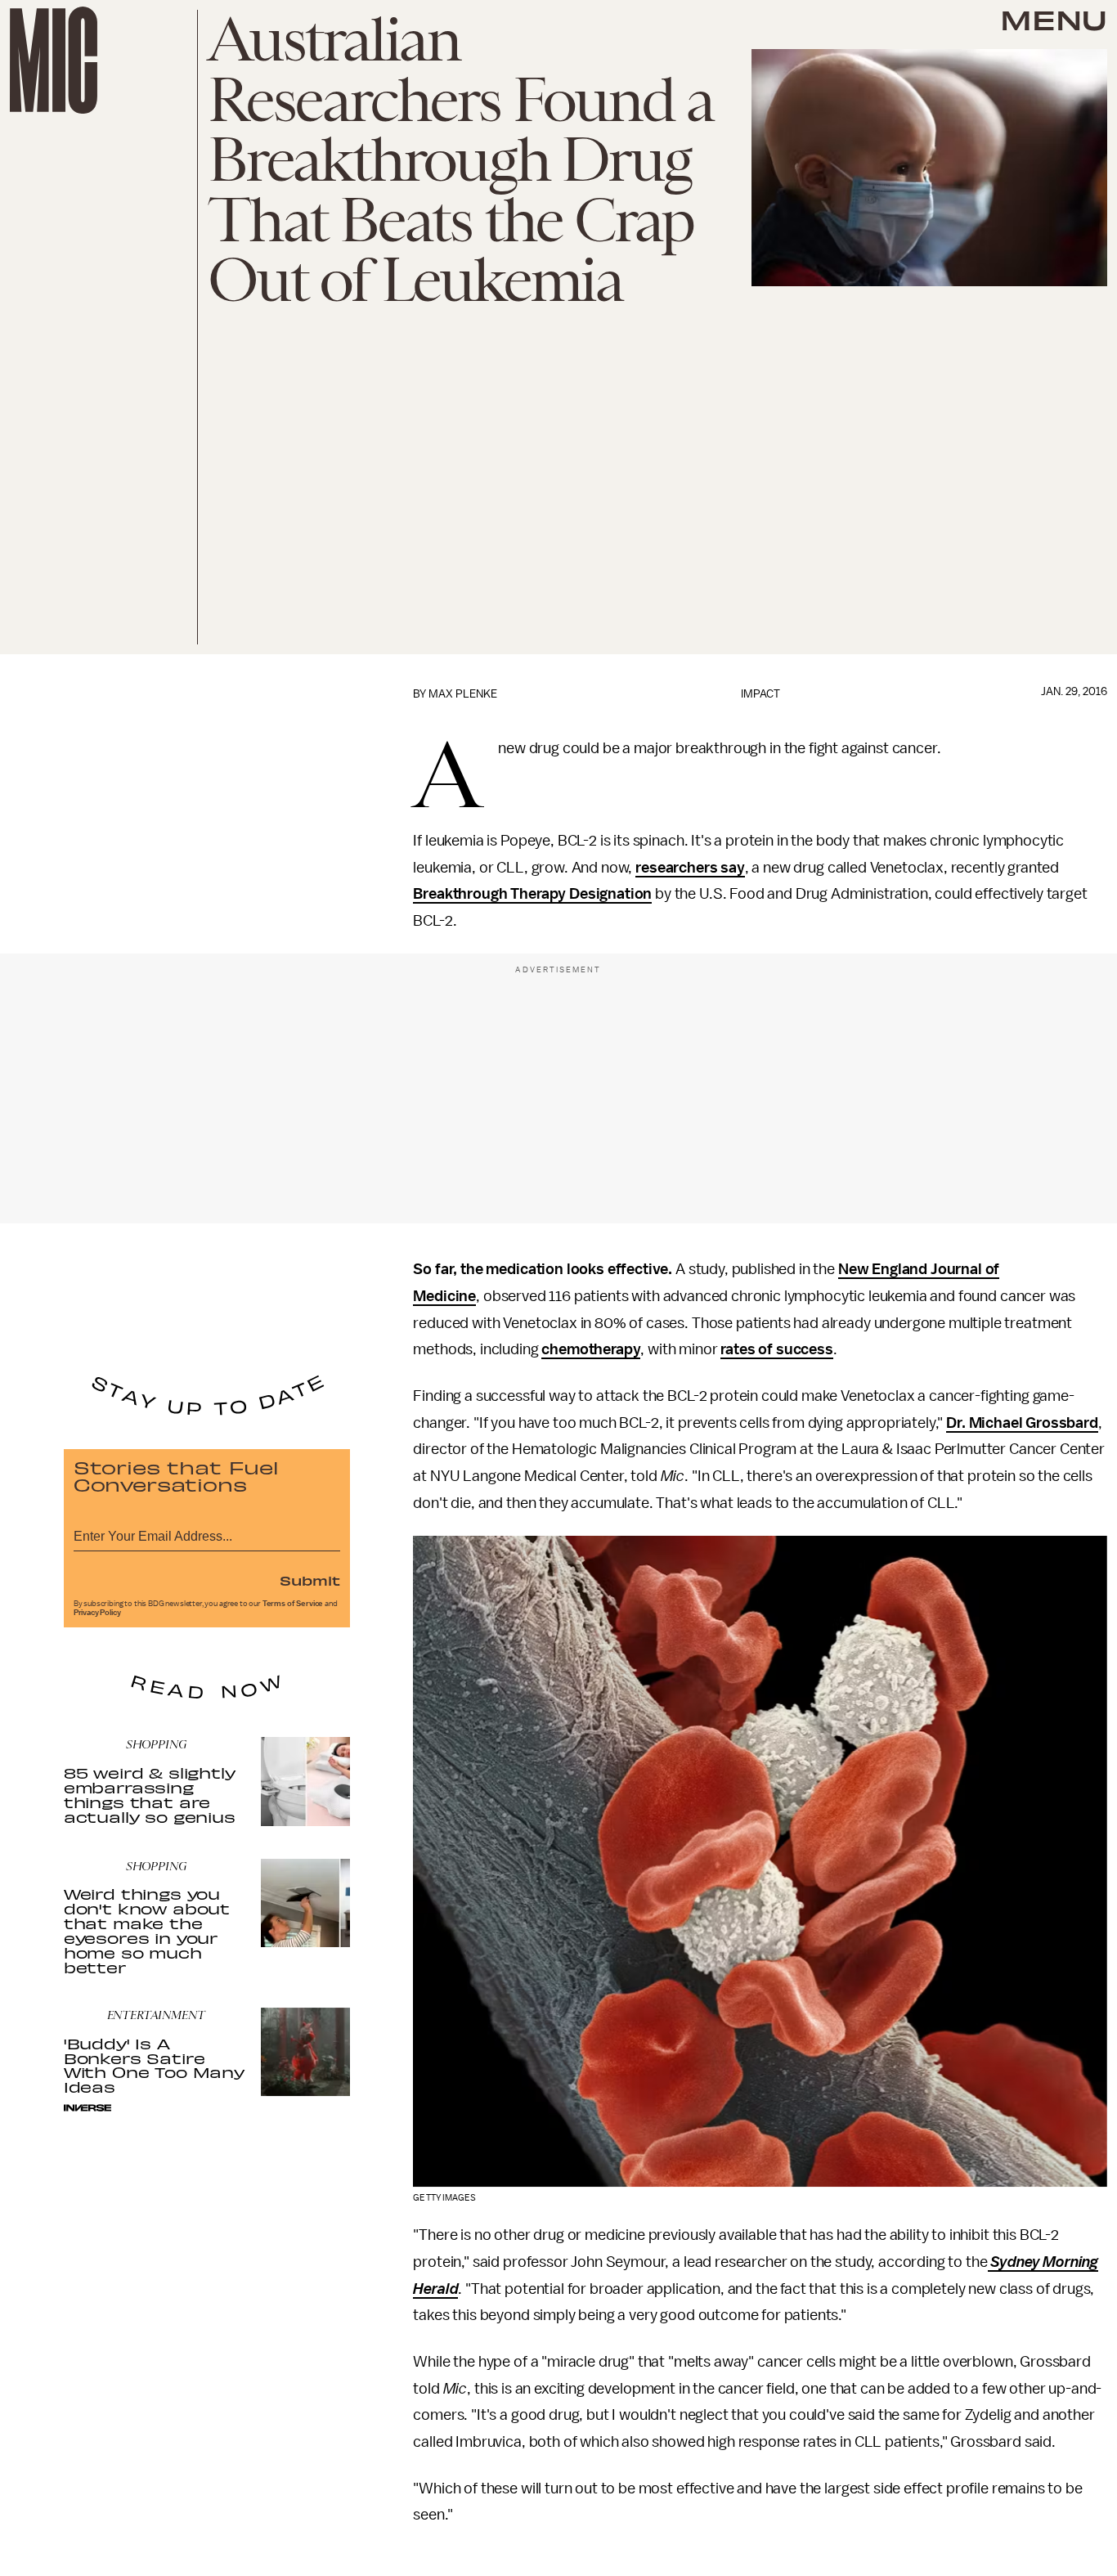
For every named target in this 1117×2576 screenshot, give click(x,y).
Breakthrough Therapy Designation (532, 894)
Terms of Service (293, 1604)
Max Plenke (463, 694)
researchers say (690, 868)
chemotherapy (591, 1349)
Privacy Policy (97, 1613)
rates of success (776, 1349)
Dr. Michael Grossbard (1022, 1423)
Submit (310, 1580)
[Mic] (54, 60)
